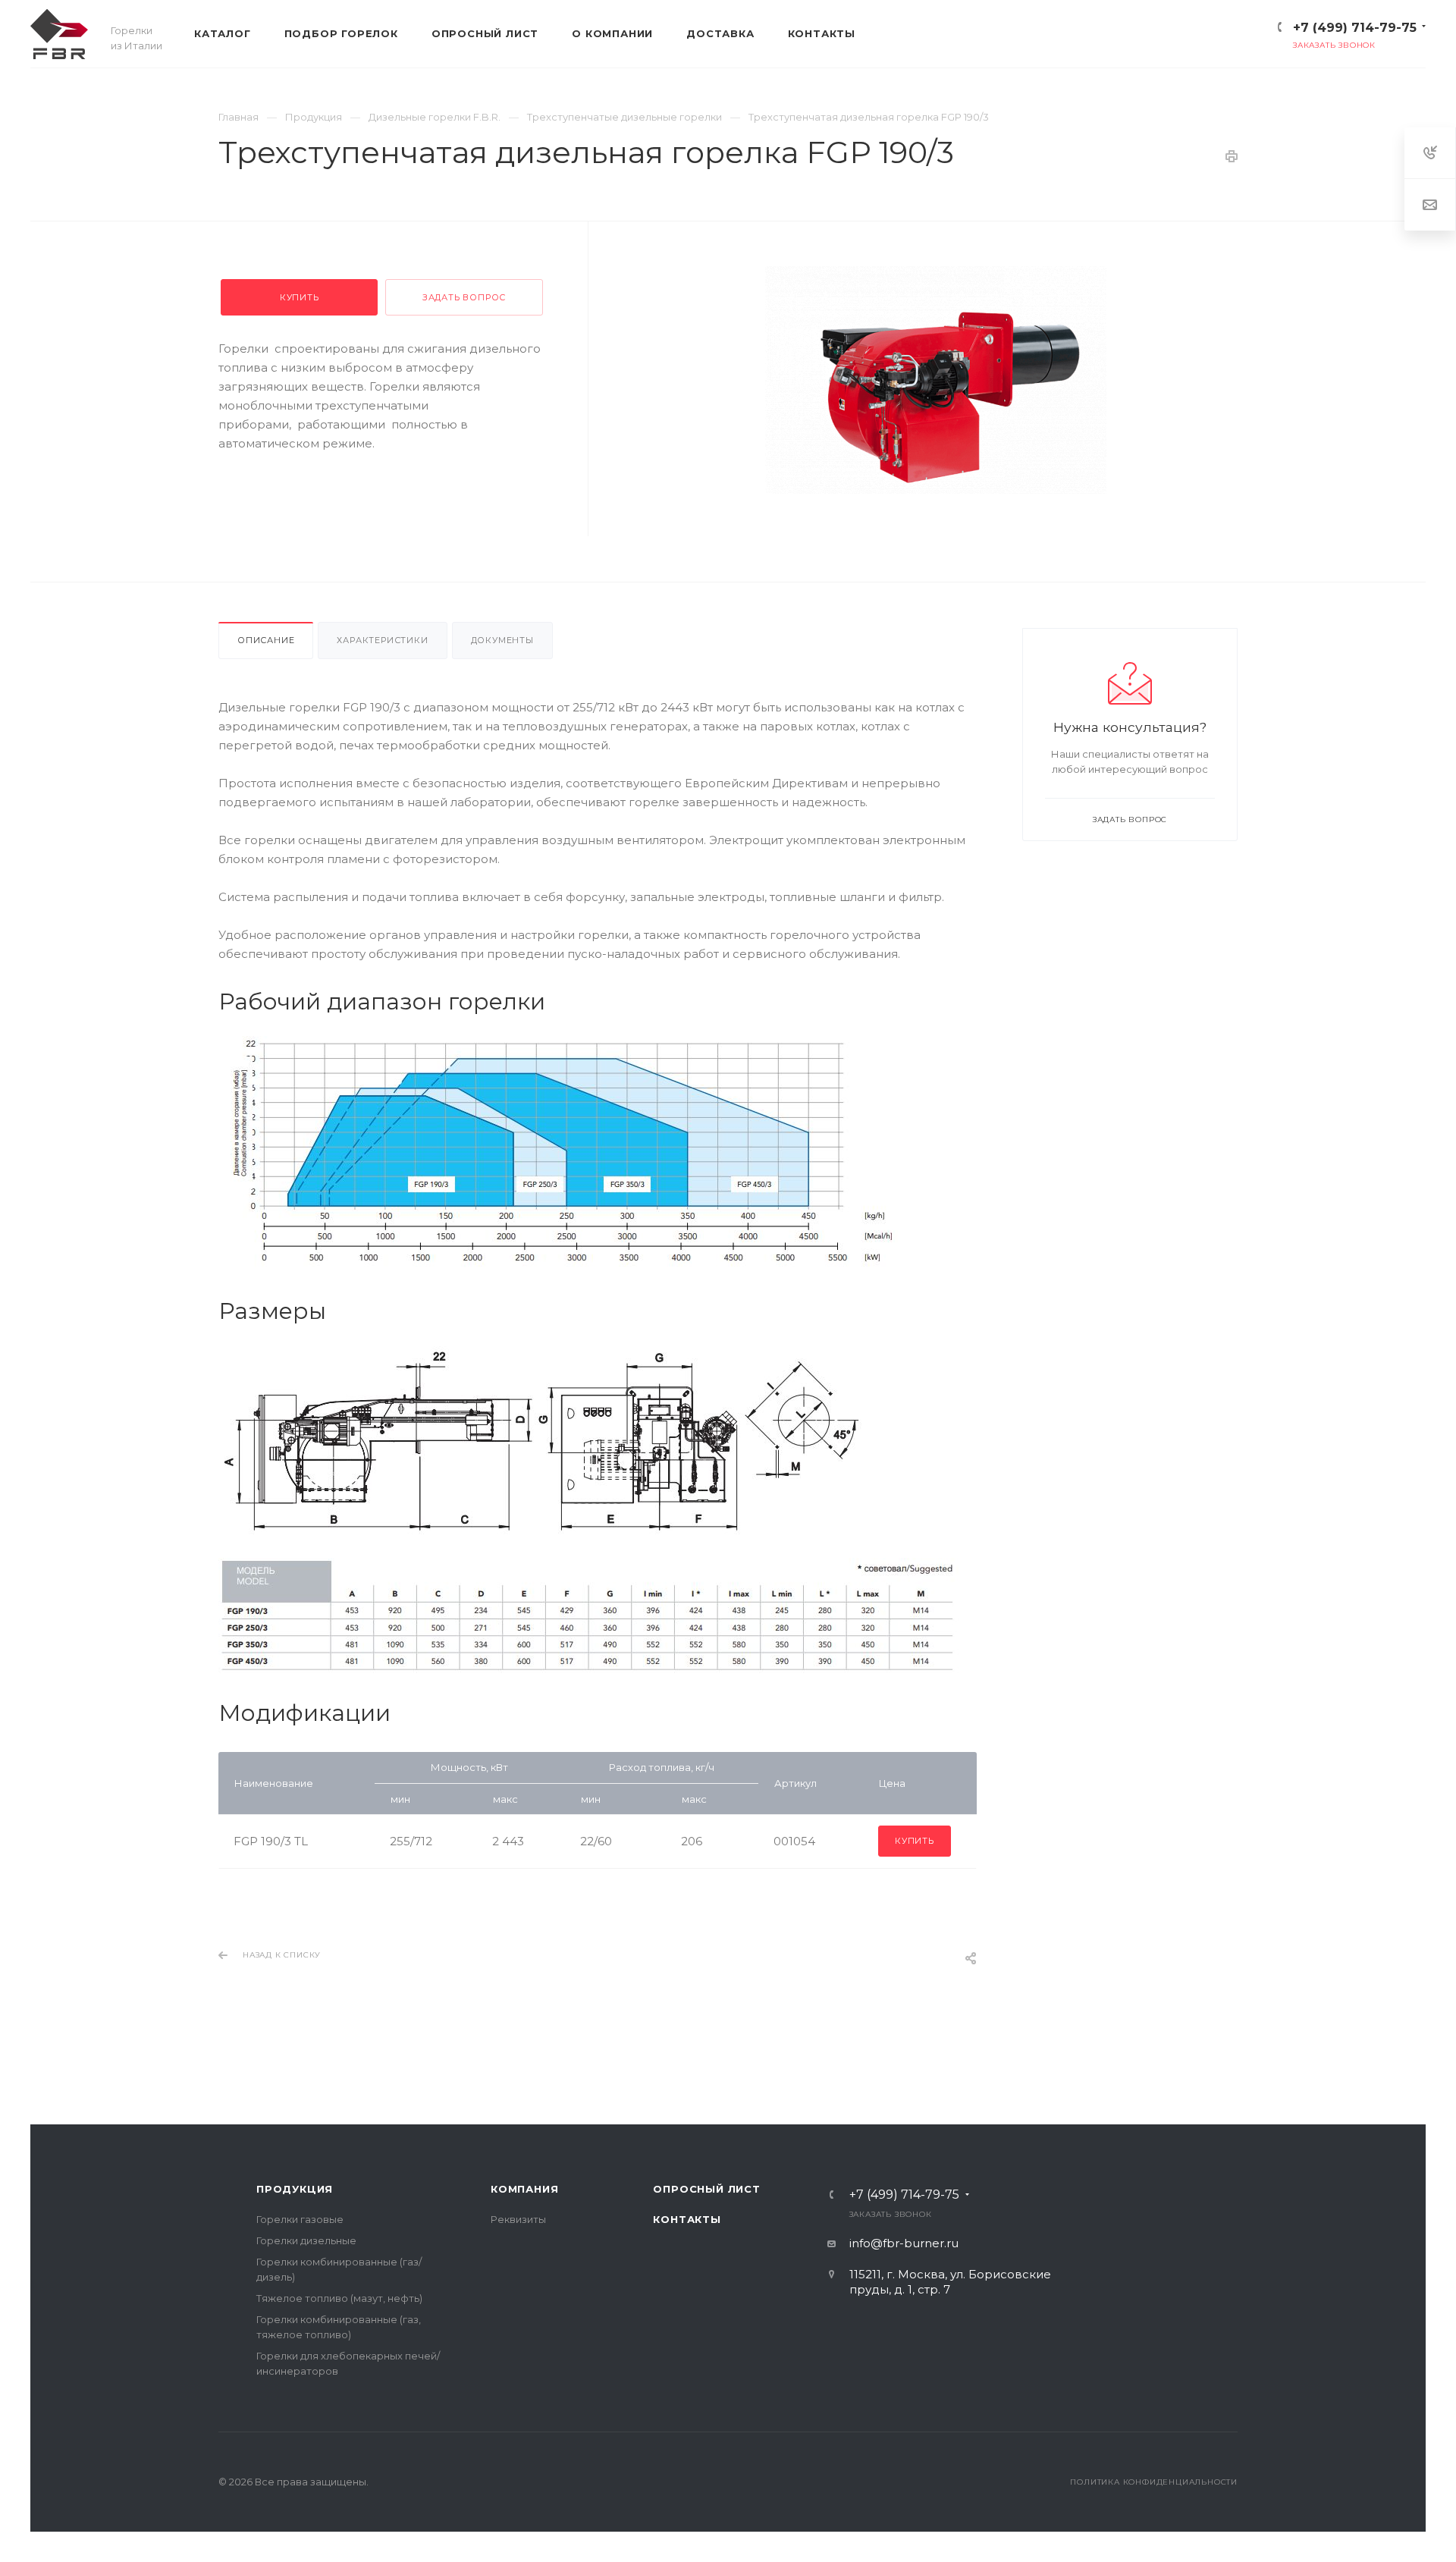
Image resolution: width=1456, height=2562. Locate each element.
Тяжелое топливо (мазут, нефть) (339, 2298)
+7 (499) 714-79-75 (1355, 28)
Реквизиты (518, 2219)
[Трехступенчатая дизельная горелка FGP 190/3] (936, 380)
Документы (502, 640)
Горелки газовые (300, 2219)
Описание (266, 640)
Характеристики (382, 640)
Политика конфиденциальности (1154, 2482)
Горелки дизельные (306, 2240)
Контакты (687, 2219)
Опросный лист (706, 2189)
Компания (524, 2189)
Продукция (295, 2189)
